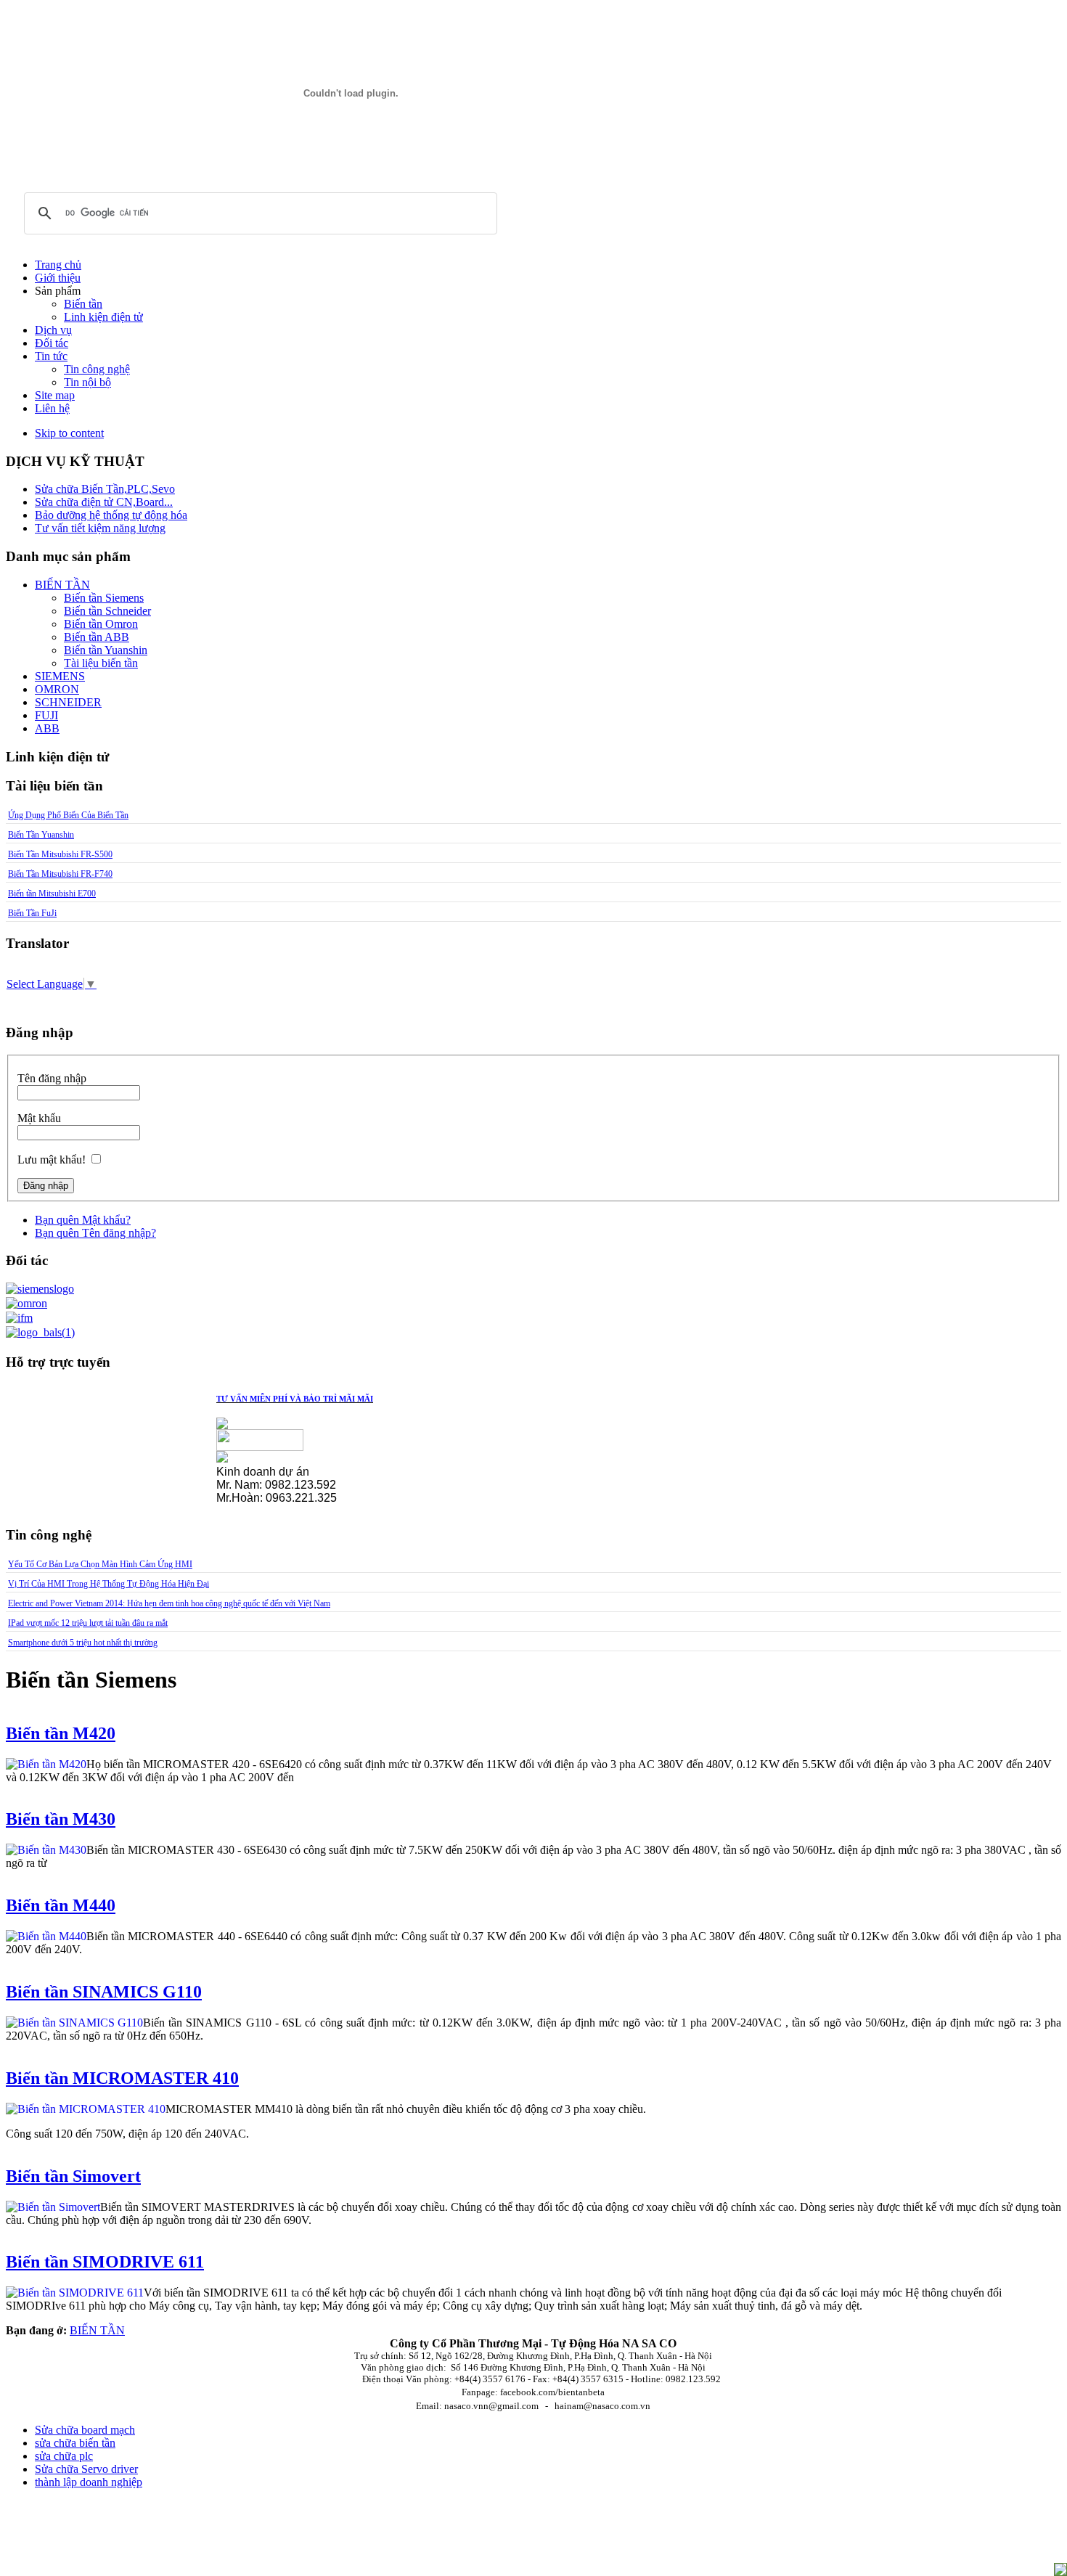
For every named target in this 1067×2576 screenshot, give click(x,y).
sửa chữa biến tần (75, 2443)
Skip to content (69, 433)
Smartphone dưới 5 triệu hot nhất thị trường (83, 1643)
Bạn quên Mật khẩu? (83, 1220)
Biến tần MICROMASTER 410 (122, 2078)
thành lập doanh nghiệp (89, 2482)
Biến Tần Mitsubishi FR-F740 (60, 874)
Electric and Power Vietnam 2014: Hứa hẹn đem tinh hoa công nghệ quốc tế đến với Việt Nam (169, 1603)
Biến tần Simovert (73, 2176)
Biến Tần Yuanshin (41, 835)
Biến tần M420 (61, 1733)
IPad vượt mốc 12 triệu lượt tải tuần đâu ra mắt (88, 1623)
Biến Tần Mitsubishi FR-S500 (60, 854)
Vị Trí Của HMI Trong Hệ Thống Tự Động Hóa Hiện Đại (109, 1584)
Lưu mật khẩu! (52, 1160)
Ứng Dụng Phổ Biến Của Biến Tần (68, 815)
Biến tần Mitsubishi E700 (52, 894)
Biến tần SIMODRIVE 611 (105, 2262)
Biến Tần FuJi (32, 913)
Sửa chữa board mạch (85, 2430)
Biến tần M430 (61, 1819)
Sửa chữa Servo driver (86, 2469)
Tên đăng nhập (52, 1078)
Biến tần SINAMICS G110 (104, 1992)
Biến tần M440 (61, 1905)
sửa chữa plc (64, 2456)
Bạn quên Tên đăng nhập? (95, 1233)
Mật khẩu (39, 1118)
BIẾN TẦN (97, 2330)
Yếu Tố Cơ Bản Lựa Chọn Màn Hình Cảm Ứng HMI (100, 1564)
